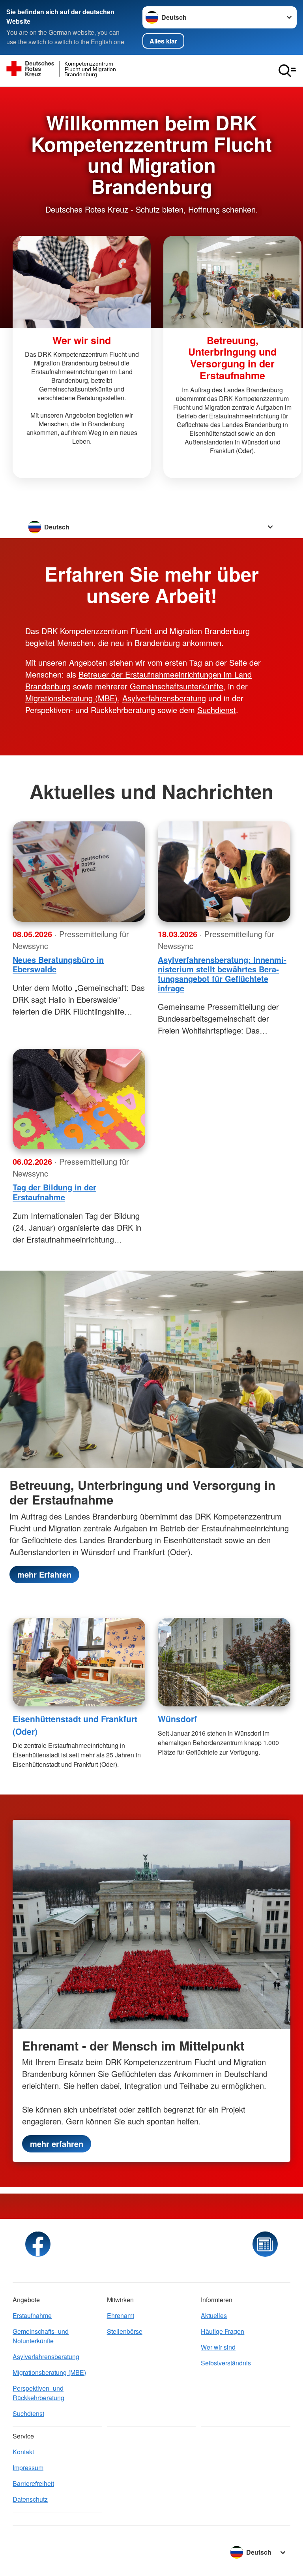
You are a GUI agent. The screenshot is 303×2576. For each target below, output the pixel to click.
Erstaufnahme (32, 2315)
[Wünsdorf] (224, 1662)
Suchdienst (217, 710)
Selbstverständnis (226, 2363)
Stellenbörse (125, 2331)
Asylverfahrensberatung (164, 698)
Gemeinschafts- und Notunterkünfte (41, 2336)
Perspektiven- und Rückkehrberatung (38, 2393)
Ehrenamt (121, 2315)
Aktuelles (214, 2315)
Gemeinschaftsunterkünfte (177, 686)
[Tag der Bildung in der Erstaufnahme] (79, 1099)
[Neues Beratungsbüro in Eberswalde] (79, 872)
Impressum (28, 2468)
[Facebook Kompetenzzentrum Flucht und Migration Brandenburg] (38, 2244)
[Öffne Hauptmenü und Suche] (287, 71)
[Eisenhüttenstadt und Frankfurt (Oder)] (79, 1662)
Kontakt (23, 2452)
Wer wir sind (218, 2347)
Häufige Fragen (223, 2331)
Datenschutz (30, 2499)
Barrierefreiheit (33, 2483)
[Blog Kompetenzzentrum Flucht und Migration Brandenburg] (265, 2244)
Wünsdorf (177, 1719)
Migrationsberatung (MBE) (71, 698)
